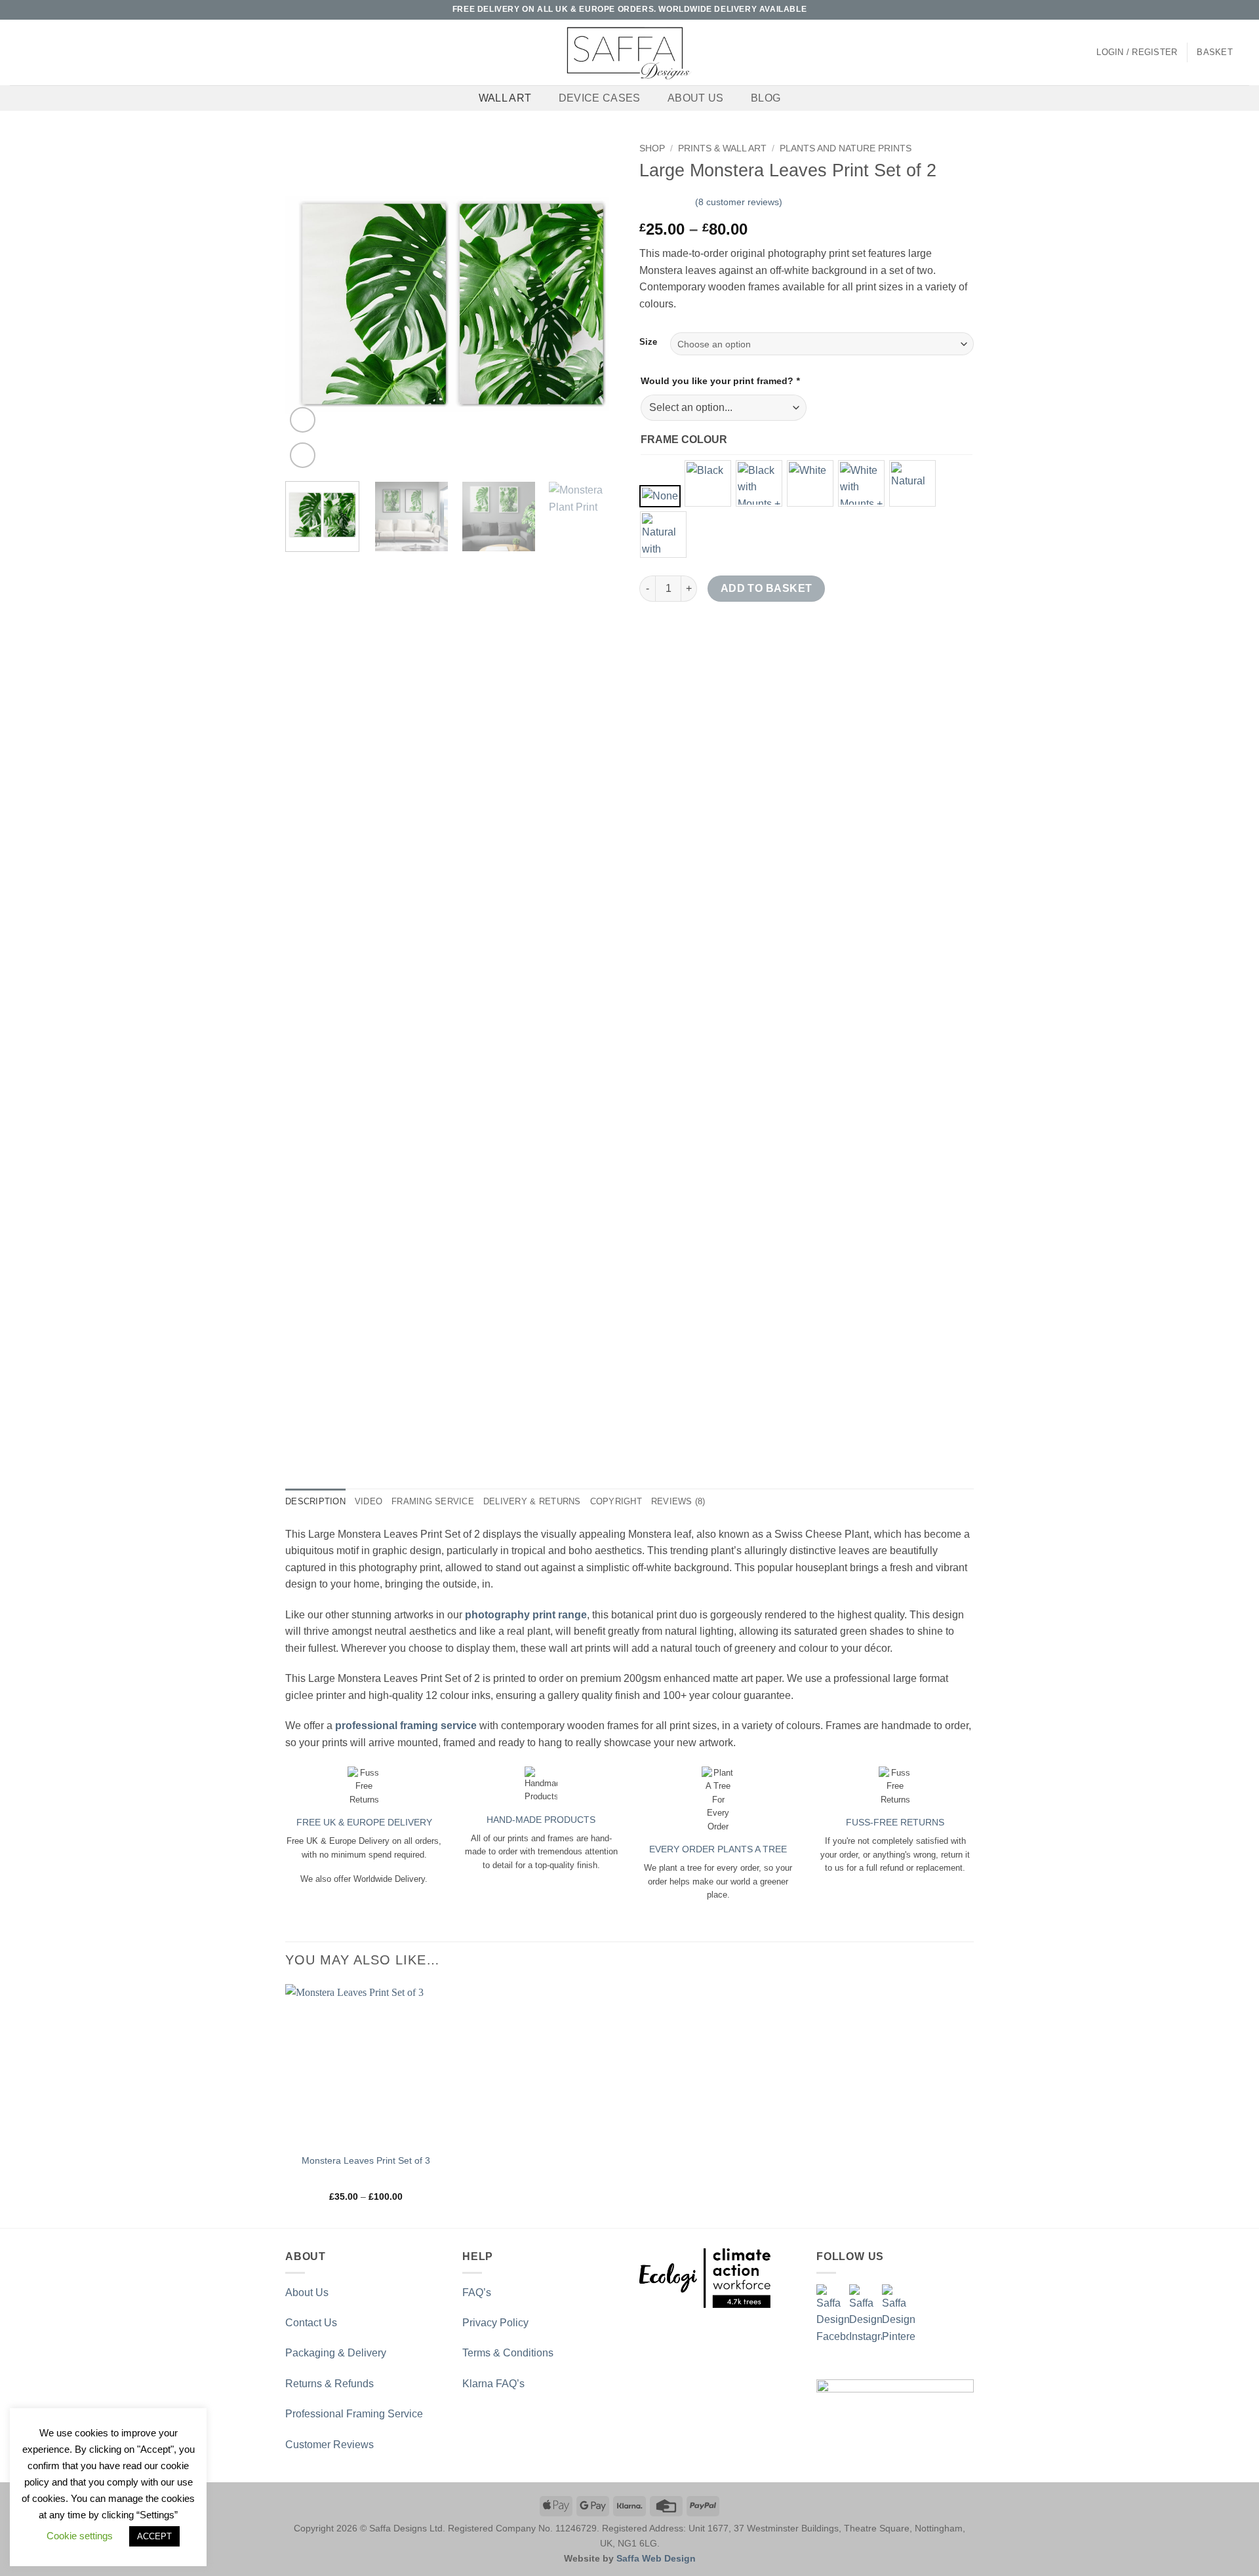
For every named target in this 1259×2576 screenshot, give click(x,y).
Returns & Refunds (330, 2384)
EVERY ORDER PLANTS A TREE (718, 1849)
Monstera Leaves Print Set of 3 (366, 2160)
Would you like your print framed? (720, 381)
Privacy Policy (495, 2323)
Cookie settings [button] (80, 2536)
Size (648, 342)
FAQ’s (477, 2293)
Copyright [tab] (616, 1501)
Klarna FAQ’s (493, 2384)
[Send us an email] (1218, 10)
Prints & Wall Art (722, 148)
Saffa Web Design (656, 2558)
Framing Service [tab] (433, 1501)
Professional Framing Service (354, 2414)
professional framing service (406, 1726)
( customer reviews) (739, 202)
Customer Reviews (330, 2445)
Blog (766, 98)
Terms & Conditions (508, 2353)
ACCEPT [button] (154, 2536)
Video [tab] (369, 1501)
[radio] (660, 496)
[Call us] (1230, 10)
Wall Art (505, 98)
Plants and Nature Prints (846, 148)
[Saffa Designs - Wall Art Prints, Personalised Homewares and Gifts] (629, 52)
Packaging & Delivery (336, 2353)
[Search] (15, 52)
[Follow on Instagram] (1205, 10)
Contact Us (311, 2323)
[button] (1137, 52)
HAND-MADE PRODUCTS (541, 1820)
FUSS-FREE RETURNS (895, 1822)
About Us (696, 98)
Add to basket (767, 588)
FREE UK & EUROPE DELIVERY (364, 1822)
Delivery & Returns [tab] (532, 1501)
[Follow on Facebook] (1193, 10)
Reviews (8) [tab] (678, 1501)
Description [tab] (315, 1501)
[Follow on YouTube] (1243, 10)
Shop (652, 148)
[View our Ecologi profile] (705, 2278)
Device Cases (600, 98)
